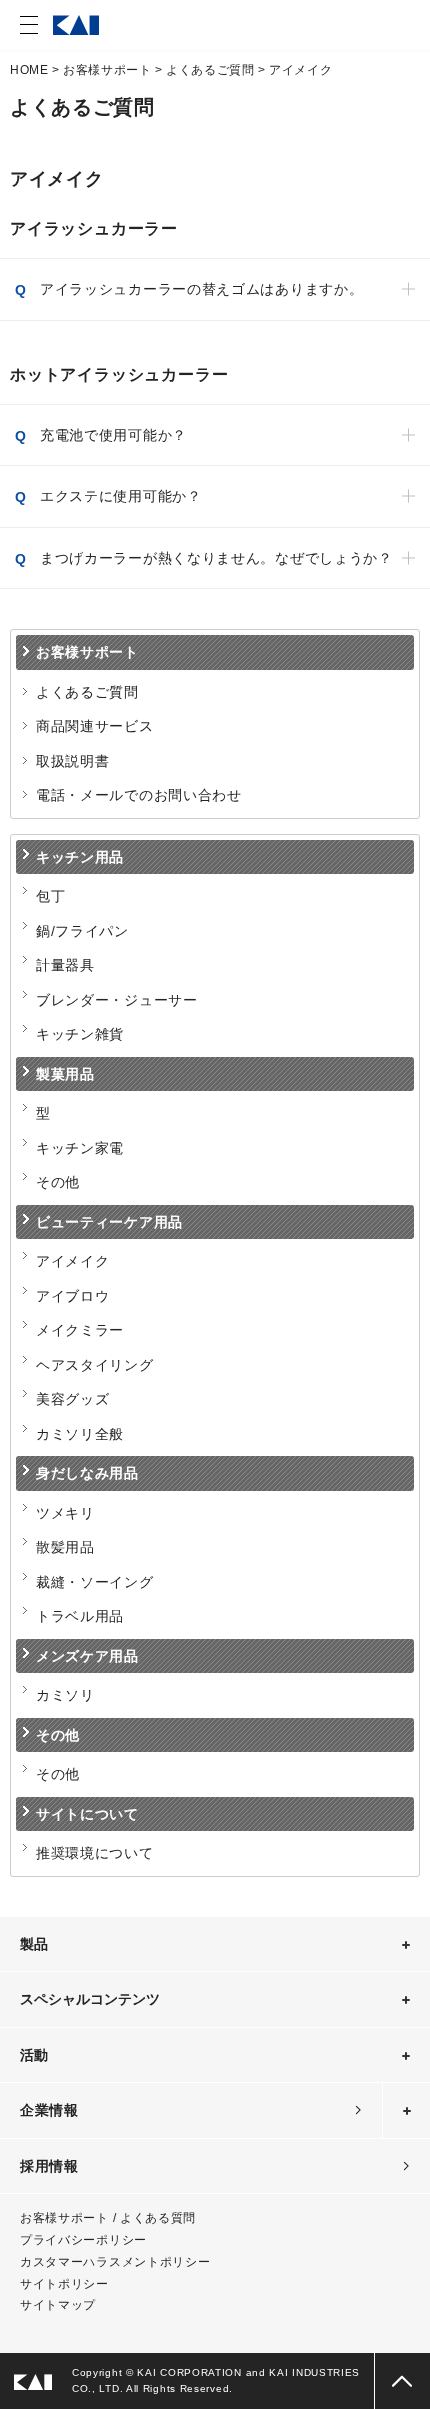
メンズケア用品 (87, 1656)
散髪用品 (65, 1547)
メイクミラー (80, 1330)
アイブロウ (73, 1296)
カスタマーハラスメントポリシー (115, 2262)
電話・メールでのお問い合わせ (139, 795)
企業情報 (49, 2110)
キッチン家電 (80, 1148)
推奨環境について (95, 1853)
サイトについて (87, 1814)
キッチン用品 (80, 857)
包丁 (50, 896)
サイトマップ (58, 2305)
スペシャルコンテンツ (90, 1999)
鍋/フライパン (82, 931)
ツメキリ (65, 1513)
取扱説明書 (73, 761)
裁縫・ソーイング (95, 1582)
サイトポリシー (64, 2284)
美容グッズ (73, 1399)
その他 (58, 1182)
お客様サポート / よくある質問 (108, 2218)
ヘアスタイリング (95, 1365)
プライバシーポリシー (83, 2240)
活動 (34, 2055)
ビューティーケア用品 (109, 1222)
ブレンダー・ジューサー (117, 1000)
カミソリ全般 (80, 1434)
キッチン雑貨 (80, 1034)
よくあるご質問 (210, 70)
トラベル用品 (80, 1616)
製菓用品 (65, 1074)
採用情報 (49, 2166)
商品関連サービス (95, 726)
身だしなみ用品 (87, 1473)
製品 (34, 1944)
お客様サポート (107, 70)
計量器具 (65, 965)
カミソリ (65, 1695)
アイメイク (73, 1261)
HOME (29, 70)
